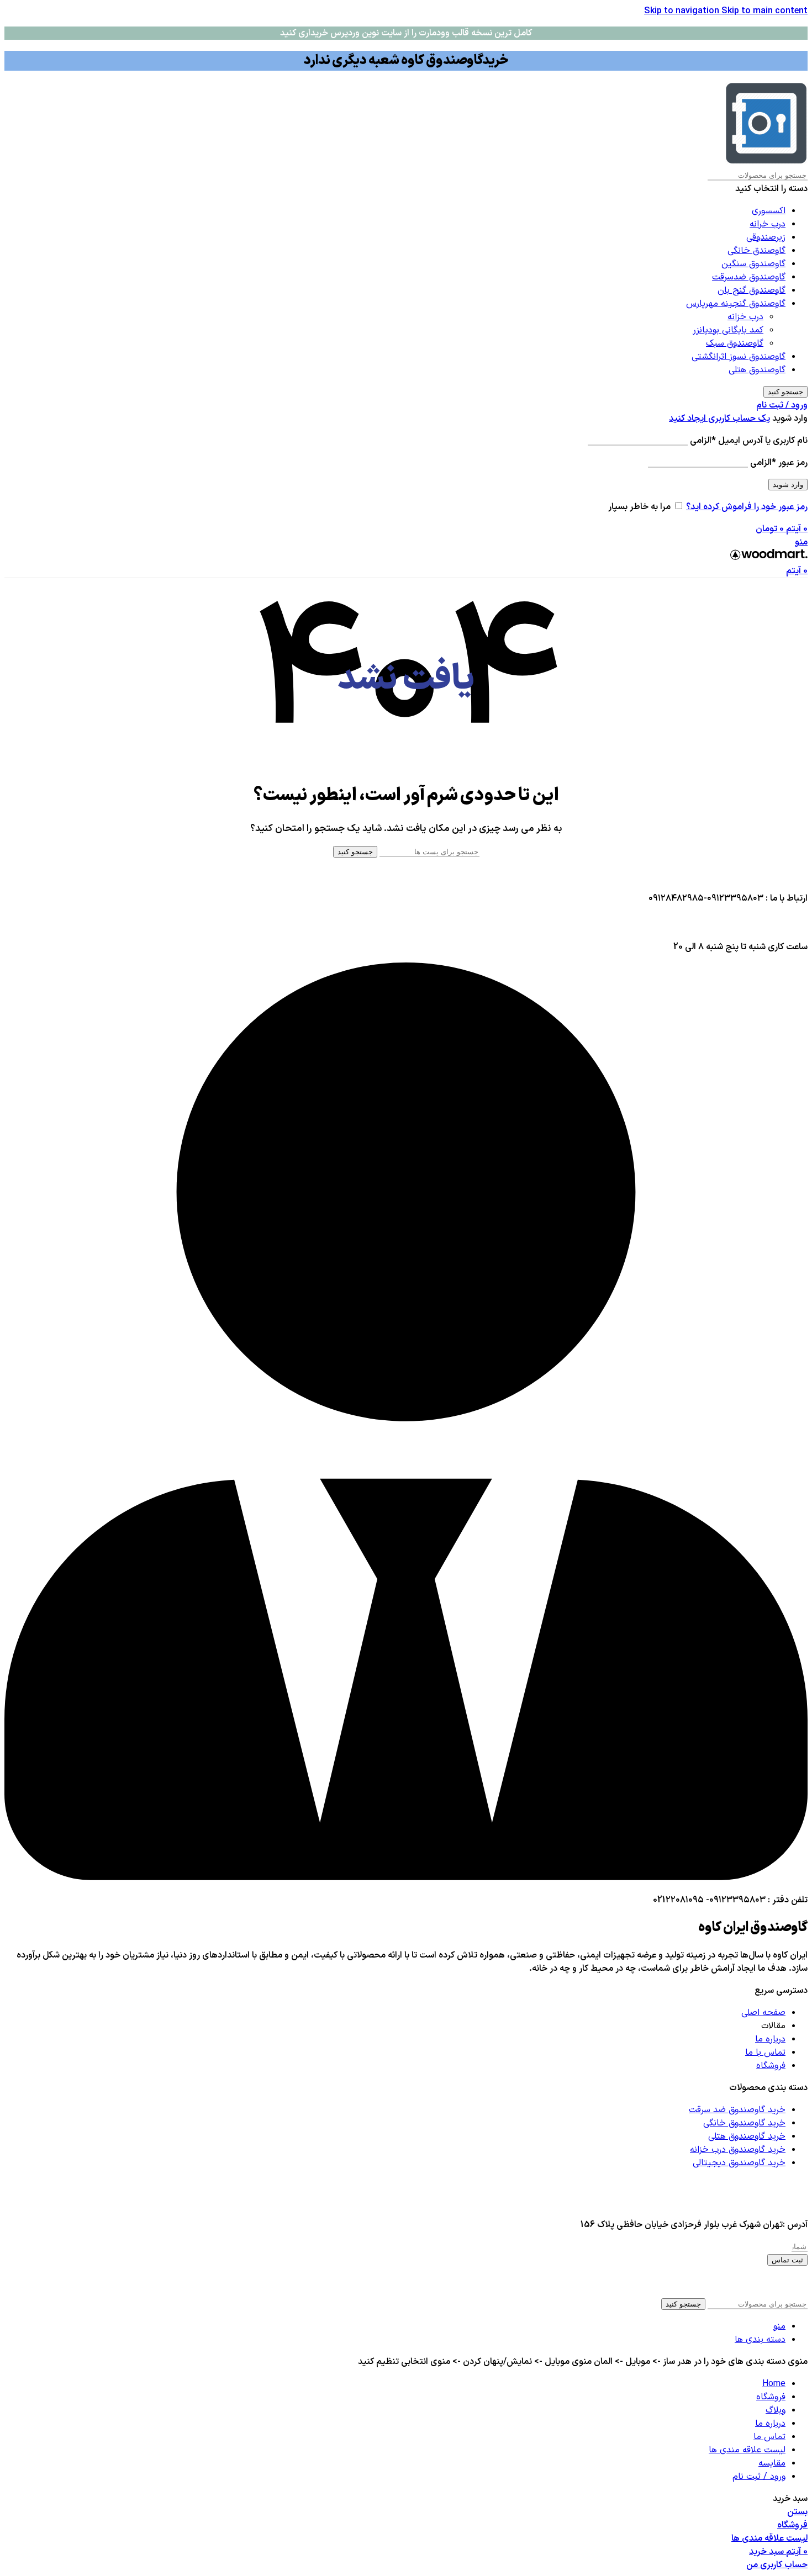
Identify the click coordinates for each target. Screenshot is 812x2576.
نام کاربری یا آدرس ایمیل (749, 441)
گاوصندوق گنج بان (752, 290)
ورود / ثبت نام (759, 2477)
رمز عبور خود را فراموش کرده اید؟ (747, 507)
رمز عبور (779, 463)
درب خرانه (768, 224)
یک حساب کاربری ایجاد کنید (719, 419)
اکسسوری (769, 211)
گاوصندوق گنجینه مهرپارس (736, 304)
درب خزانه (745, 317)
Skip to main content (764, 11)
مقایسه (772, 2463)
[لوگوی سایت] (766, 162)
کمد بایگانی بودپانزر (728, 330)
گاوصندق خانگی (756, 251)
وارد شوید (788, 485)
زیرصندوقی (766, 237)
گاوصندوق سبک (735, 343)
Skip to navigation (683, 11)
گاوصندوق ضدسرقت (749, 277)
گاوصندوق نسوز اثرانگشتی (739, 357)
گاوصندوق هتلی (757, 370)
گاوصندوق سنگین (753, 264)
